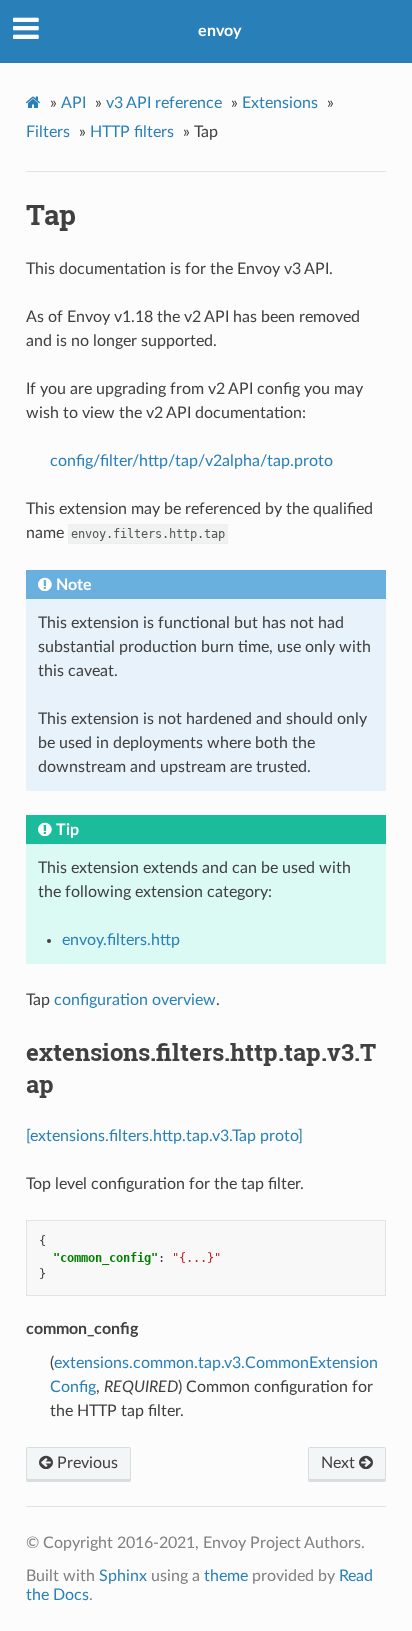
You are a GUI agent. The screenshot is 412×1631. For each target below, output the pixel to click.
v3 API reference (164, 103)
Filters (48, 132)
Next (340, 1463)
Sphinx (123, 1576)
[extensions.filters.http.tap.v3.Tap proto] (164, 1136)
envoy (219, 31)
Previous (85, 1463)
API (73, 103)
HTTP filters (132, 132)
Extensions (280, 103)
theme (226, 1576)
